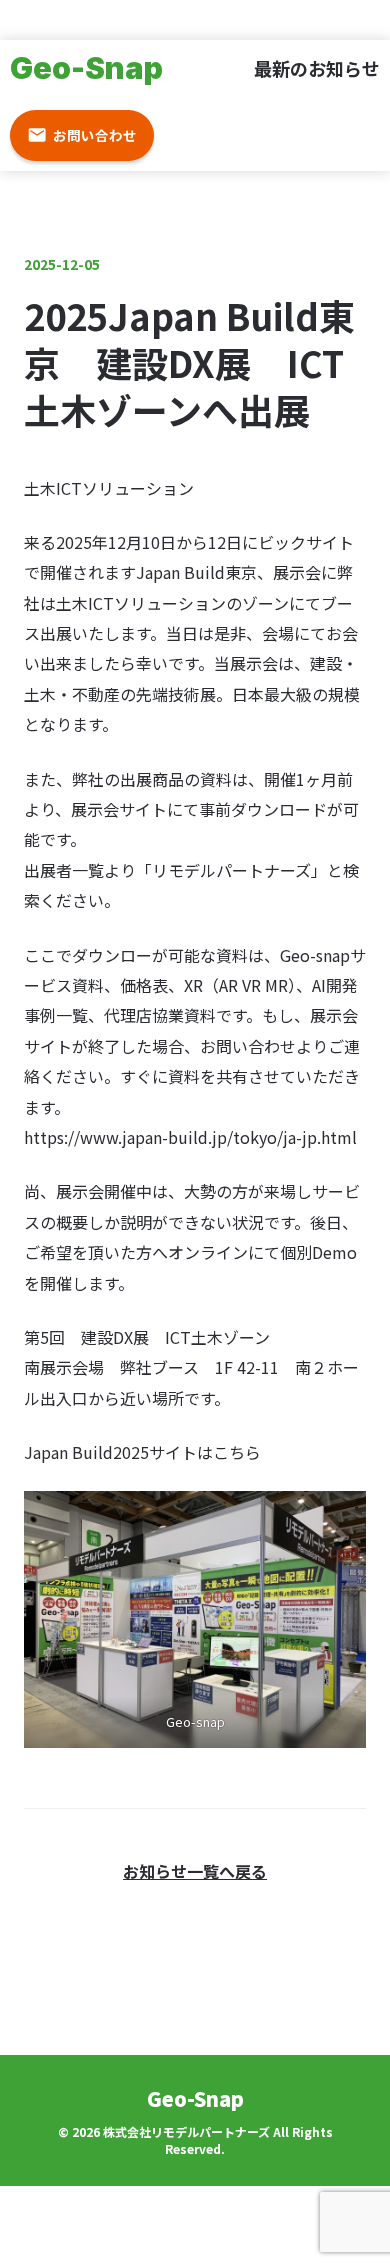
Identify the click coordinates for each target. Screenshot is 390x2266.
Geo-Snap (86, 68)
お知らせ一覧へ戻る (195, 1871)
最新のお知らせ (317, 68)
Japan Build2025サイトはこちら (142, 1452)
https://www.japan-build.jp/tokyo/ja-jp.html (190, 1137)
